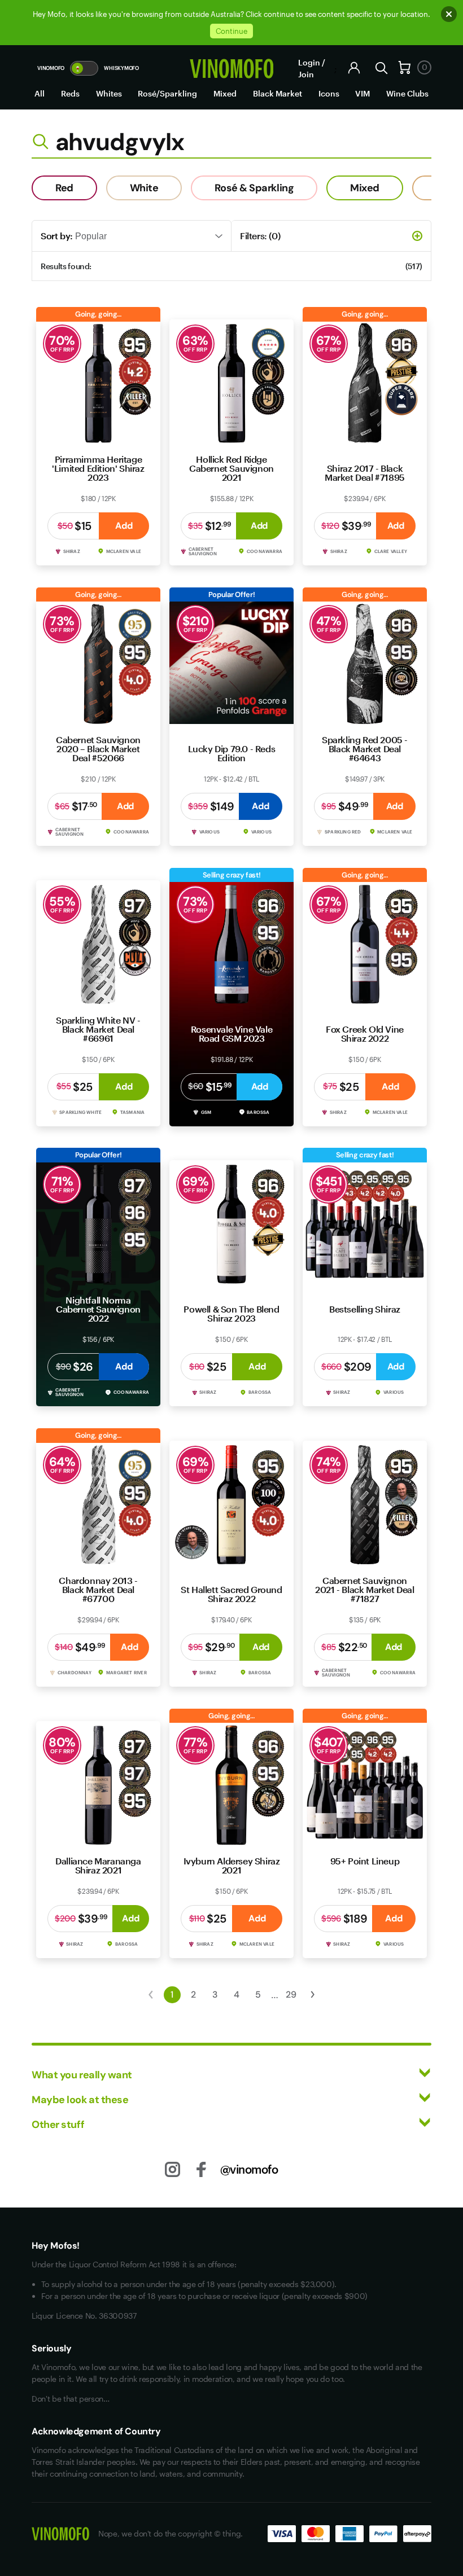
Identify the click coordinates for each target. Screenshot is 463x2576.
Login (309, 62)
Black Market (278, 93)
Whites (109, 93)
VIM (362, 93)
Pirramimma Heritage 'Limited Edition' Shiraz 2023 (98, 468)
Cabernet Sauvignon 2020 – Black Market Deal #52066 (98, 749)
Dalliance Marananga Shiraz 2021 (98, 1865)
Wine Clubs (407, 93)
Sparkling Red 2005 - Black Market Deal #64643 (365, 749)
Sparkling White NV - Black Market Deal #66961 (98, 1029)
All (40, 93)
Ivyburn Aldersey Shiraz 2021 (232, 1865)
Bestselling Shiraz (365, 1309)
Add (124, 526)
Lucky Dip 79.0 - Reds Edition (232, 753)
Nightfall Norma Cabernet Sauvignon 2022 (98, 1309)
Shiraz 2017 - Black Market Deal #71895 (365, 473)
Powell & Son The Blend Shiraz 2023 (231, 1313)
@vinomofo (249, 2169)
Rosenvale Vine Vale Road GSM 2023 (231, 1034)
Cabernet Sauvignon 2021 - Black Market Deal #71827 (364, 1589)
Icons (329, 93)
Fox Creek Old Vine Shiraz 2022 (365, 1034)
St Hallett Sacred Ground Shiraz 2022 (231, 1594)
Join (306, 74)
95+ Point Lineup (365, 1861)
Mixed (225, 93)
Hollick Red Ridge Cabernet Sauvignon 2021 (231, 468)
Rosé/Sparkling (167, 93)
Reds (70, 93)
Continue (231, 31)
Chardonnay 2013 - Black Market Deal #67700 (98, 1589)
